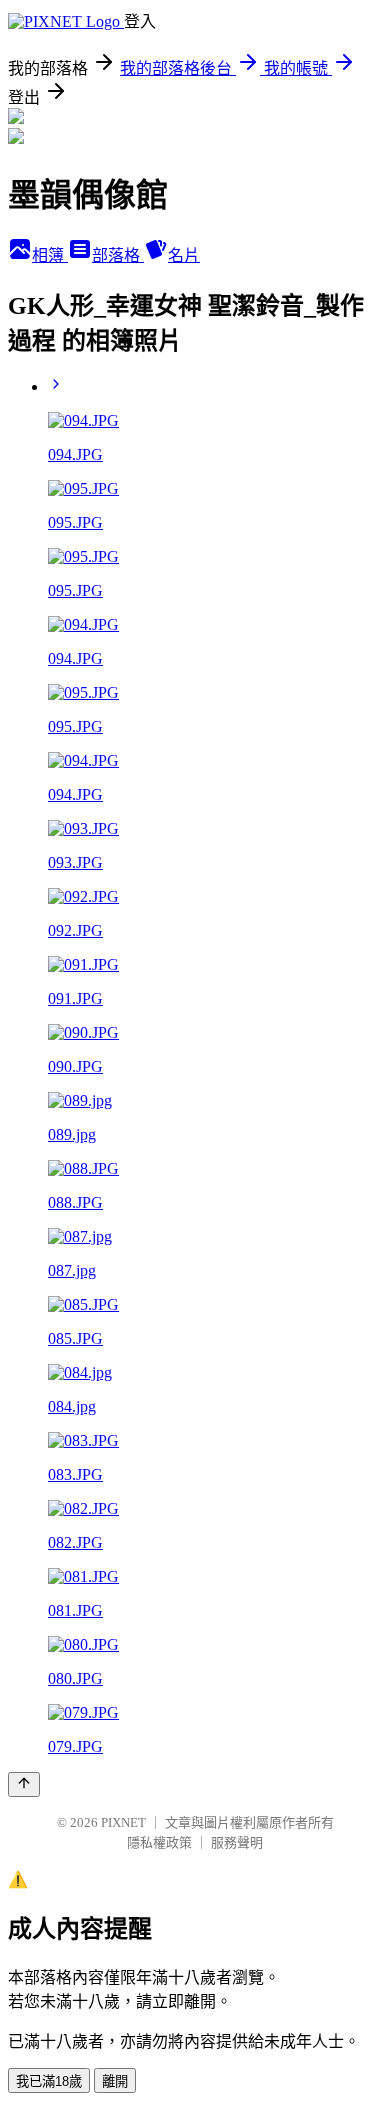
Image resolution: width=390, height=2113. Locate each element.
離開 (115, 2081)
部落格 (118, 255)
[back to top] (24, 1784)
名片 (184, 255)
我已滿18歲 (49, 2081)
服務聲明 (237, 1842)
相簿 (50, 255)
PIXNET (123, 1822)
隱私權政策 (159, 1842)
